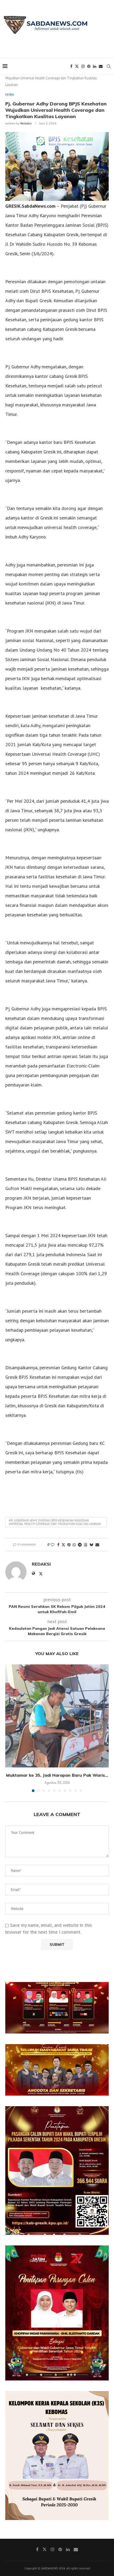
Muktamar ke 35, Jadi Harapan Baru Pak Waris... (57, 1775)
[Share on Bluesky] (91, 1545)
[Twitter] (77, 66)
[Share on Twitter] (63, 1545)
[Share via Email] (97, 1545)
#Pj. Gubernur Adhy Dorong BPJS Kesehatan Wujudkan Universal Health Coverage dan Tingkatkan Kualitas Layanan (55, 1522)
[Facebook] (71, 66)
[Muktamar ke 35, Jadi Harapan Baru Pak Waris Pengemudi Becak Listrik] (57, 1716)
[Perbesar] (102, 1989)
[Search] (109, 66)
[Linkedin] (95, 66)
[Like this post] (52, 1545)
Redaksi (26, 123)
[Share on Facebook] (58, 1545)
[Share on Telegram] (80, 1545)
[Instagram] (83, 66)
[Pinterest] (89, 66)
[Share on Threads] (86, 1545)
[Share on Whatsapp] (74, 1545)
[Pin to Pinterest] (69, 1545)
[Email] (101, 66)
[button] (10, 1728)
